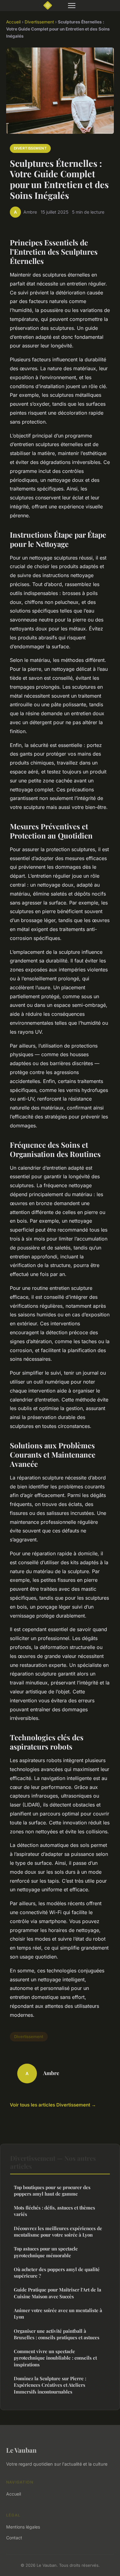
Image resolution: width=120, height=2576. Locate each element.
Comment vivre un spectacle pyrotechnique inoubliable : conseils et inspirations (55, 2358)
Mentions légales (23, 2527)
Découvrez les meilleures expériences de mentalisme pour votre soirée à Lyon (58, 2231)
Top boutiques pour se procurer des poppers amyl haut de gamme (52, 2190)
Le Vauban (21, 2450)
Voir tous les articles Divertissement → (53, 2105)
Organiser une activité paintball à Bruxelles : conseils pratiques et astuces (57, 2334)
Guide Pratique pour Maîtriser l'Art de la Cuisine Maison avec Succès (58, 2293)
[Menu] (72, 6)
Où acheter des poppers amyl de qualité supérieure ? (57, 2272)
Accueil (13, 22)
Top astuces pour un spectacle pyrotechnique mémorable (46, 2252)
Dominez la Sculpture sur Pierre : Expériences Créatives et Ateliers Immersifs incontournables (50, 2385)
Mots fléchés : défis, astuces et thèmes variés (54, 2211)
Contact (14, 2538)
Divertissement (39, 22)
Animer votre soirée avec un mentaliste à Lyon (58, 2313)
